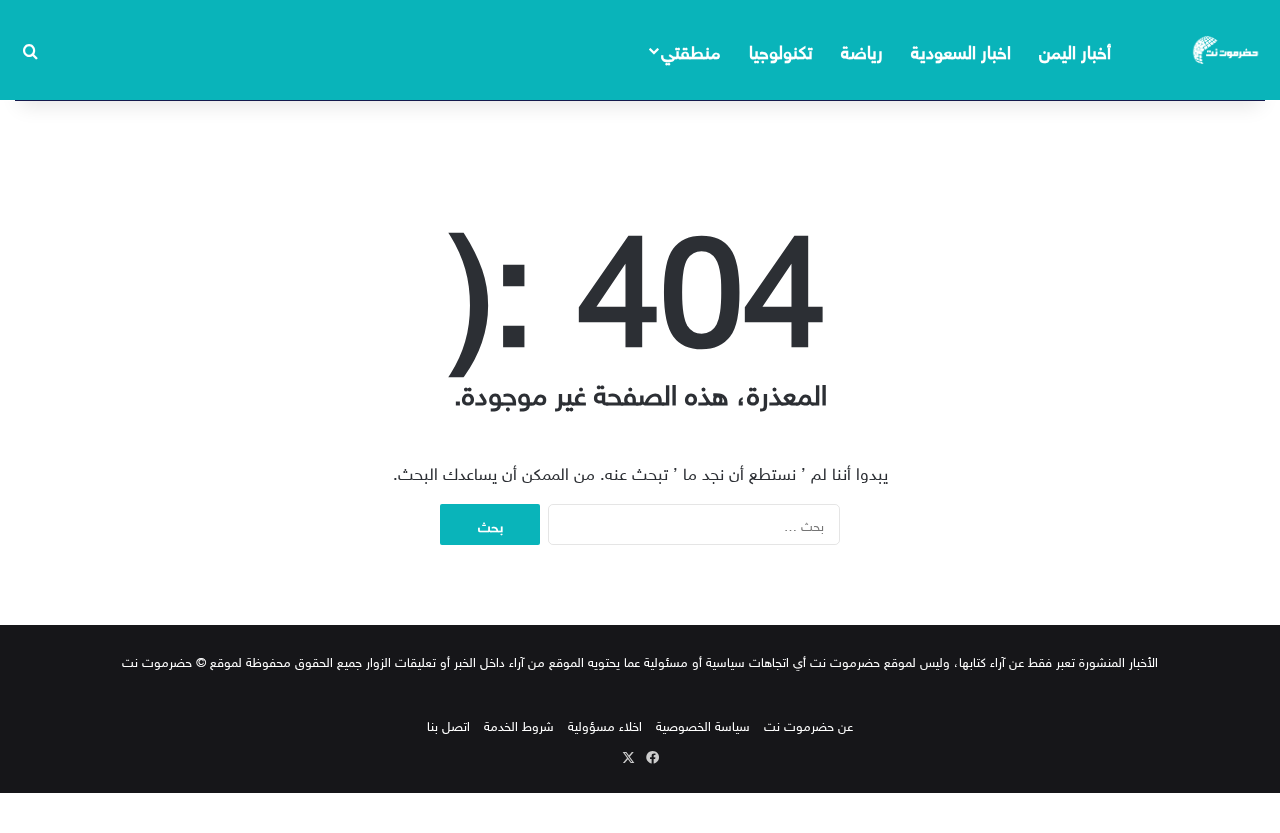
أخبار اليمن (1075, 49)
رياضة (862, 49)
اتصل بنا (448, 724)
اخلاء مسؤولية (605, 724)
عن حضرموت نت (808, 724)
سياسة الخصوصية (703, 724)
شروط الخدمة (519, 724)
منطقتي (690, 49)
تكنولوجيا (781, 49)
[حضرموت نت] (1227, 50)
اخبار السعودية (961, 49)
